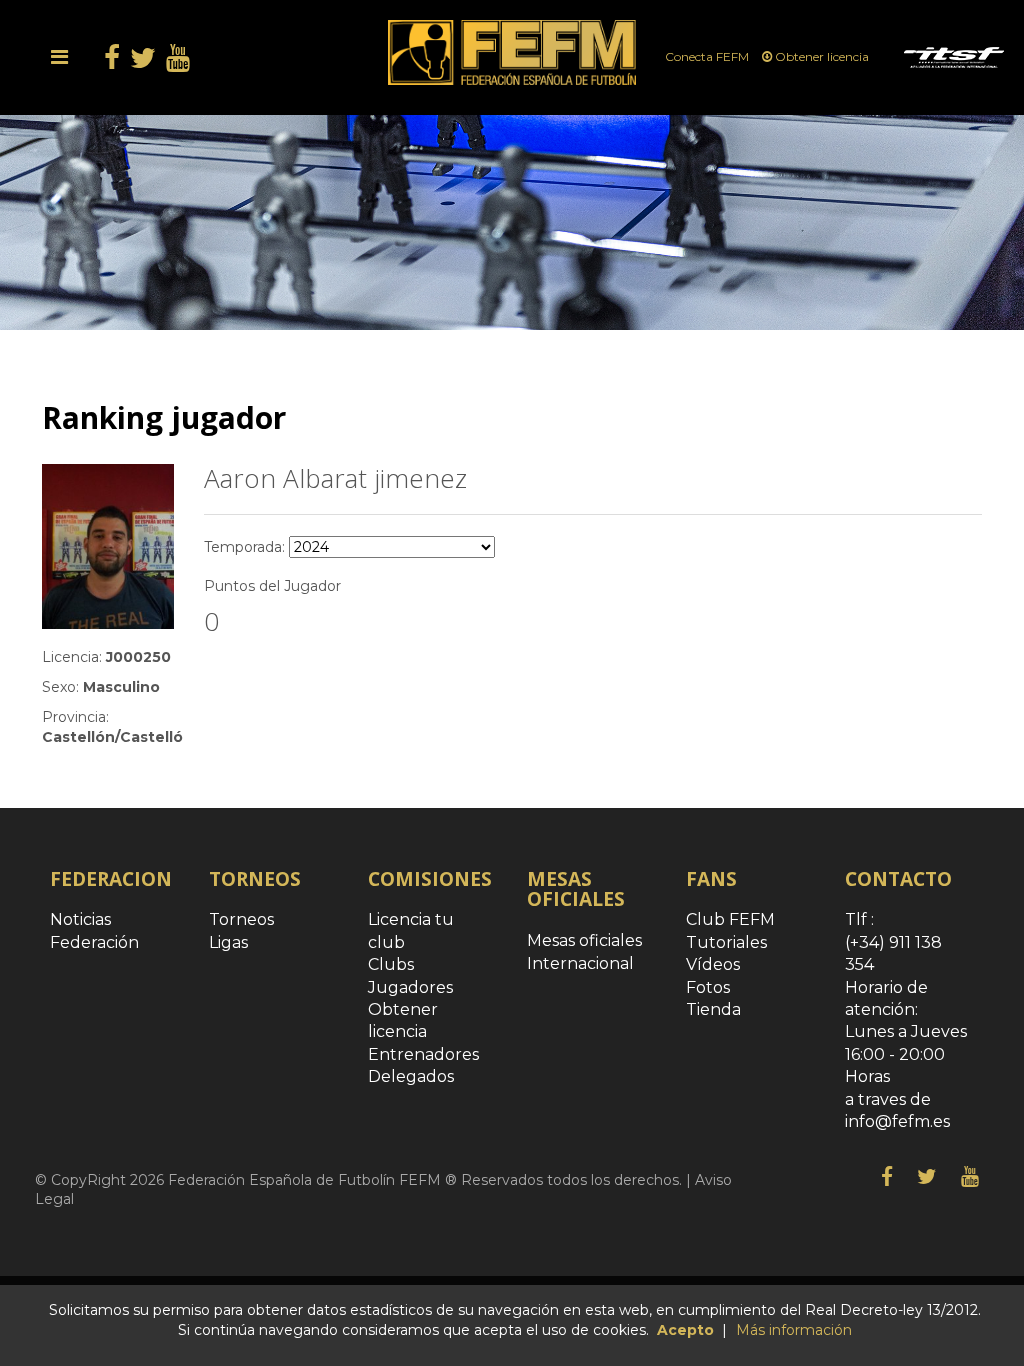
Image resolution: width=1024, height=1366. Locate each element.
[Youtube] (970, 1177)
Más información (794, 1330)
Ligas (228, 942)
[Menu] (59, 57)
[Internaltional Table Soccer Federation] (954, 56)
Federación (94, 942)
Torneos (241, 919)
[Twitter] (927, 1177)
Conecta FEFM (708, 56)
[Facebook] (887, 1177)
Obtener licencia (822, 56)
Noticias (80, 919)
